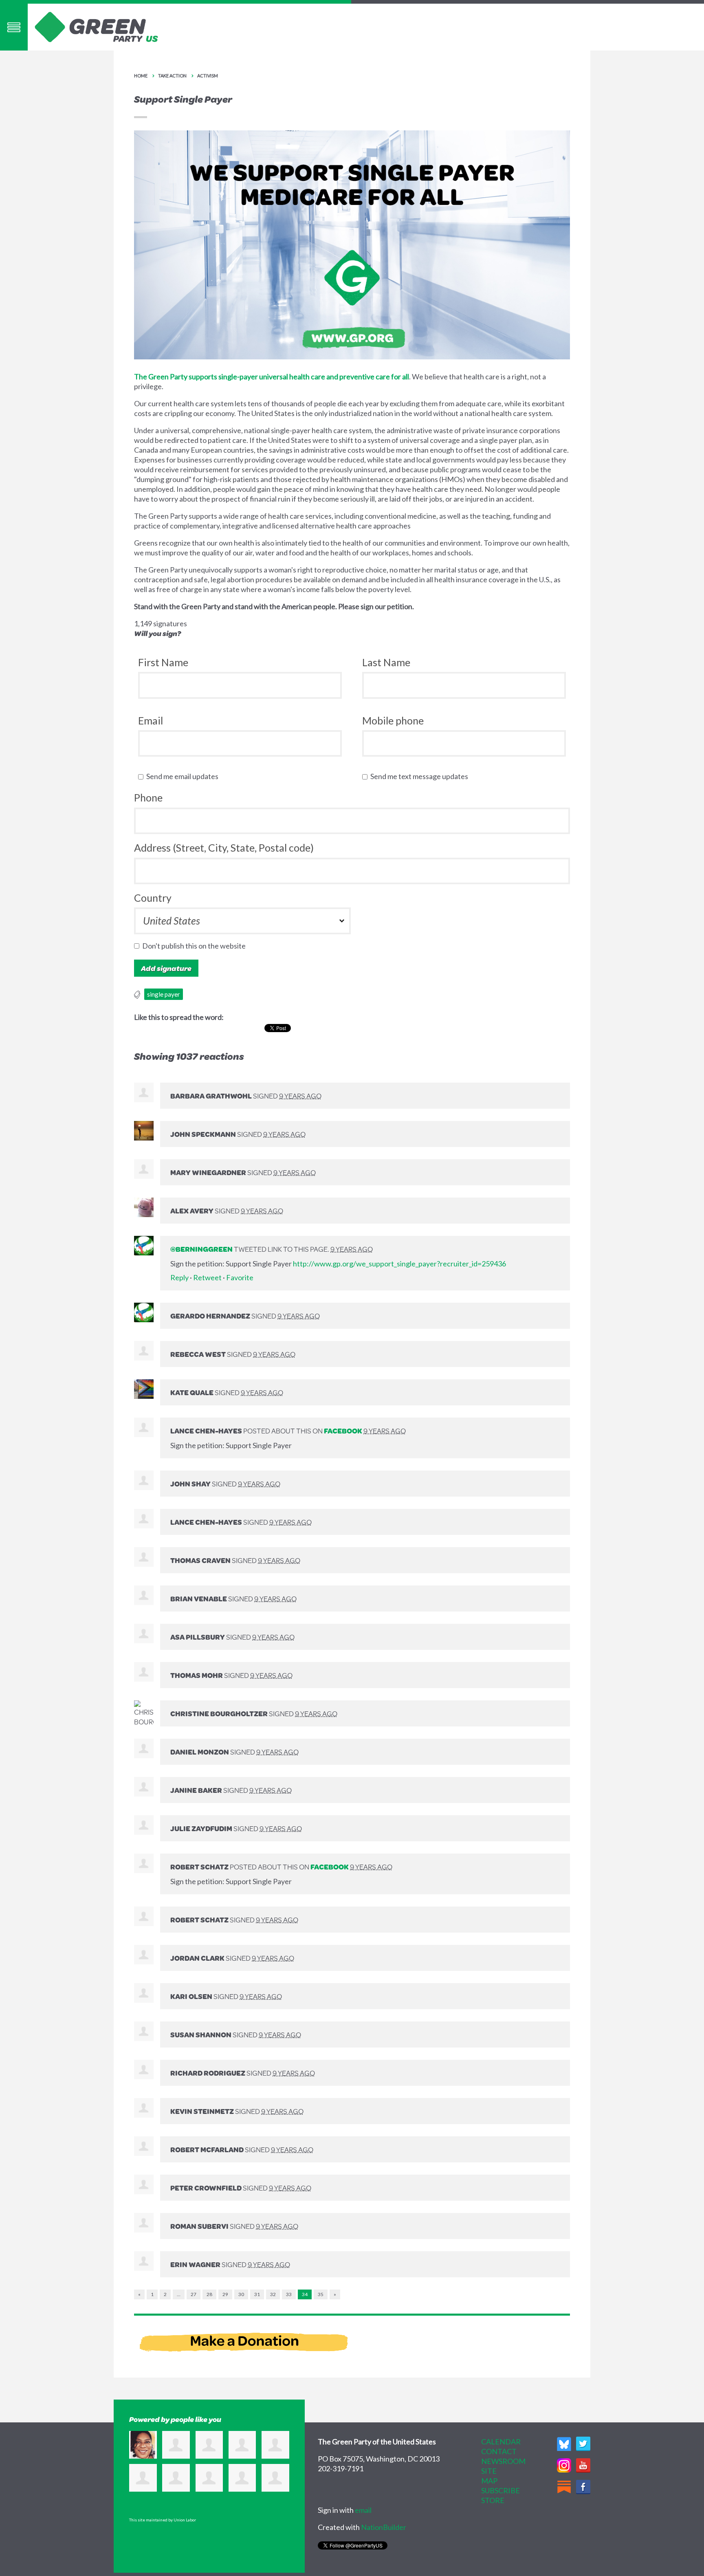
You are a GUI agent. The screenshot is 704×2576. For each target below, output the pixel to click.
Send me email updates (184, 776)
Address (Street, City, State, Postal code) (224, 848)
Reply (179, 1277)
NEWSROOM (503, 2461)
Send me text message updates (421, 776)
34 (305, 2294)
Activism (208, 76)
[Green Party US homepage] (97, 26)
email (363, 2510)
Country (153, 898)
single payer (164, 994)
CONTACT (499, 2451)
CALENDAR (501, 2442)
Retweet (207, 1277)
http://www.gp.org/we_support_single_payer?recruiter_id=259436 (399, 1264)
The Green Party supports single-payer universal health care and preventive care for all (272, 376)
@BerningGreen (201, 1249)
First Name (163, 662)
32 (273, 2294)
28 (209, 2294)
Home (141, 76)
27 (194, 2294)
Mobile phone (393, 720)
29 (225, 2294)
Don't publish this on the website (196, 946)
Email (151, 720)
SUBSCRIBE (500, 2490)
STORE (493, 2500)
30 (241, 2294)
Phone (148, 797)
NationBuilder (384, 2527)
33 (289, 2294)
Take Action (172, 76)
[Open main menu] (14, 27)
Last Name (386, 662)
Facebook (343, 1431)
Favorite (240, 1277)
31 (257, 2294)
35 (321, 2294)
